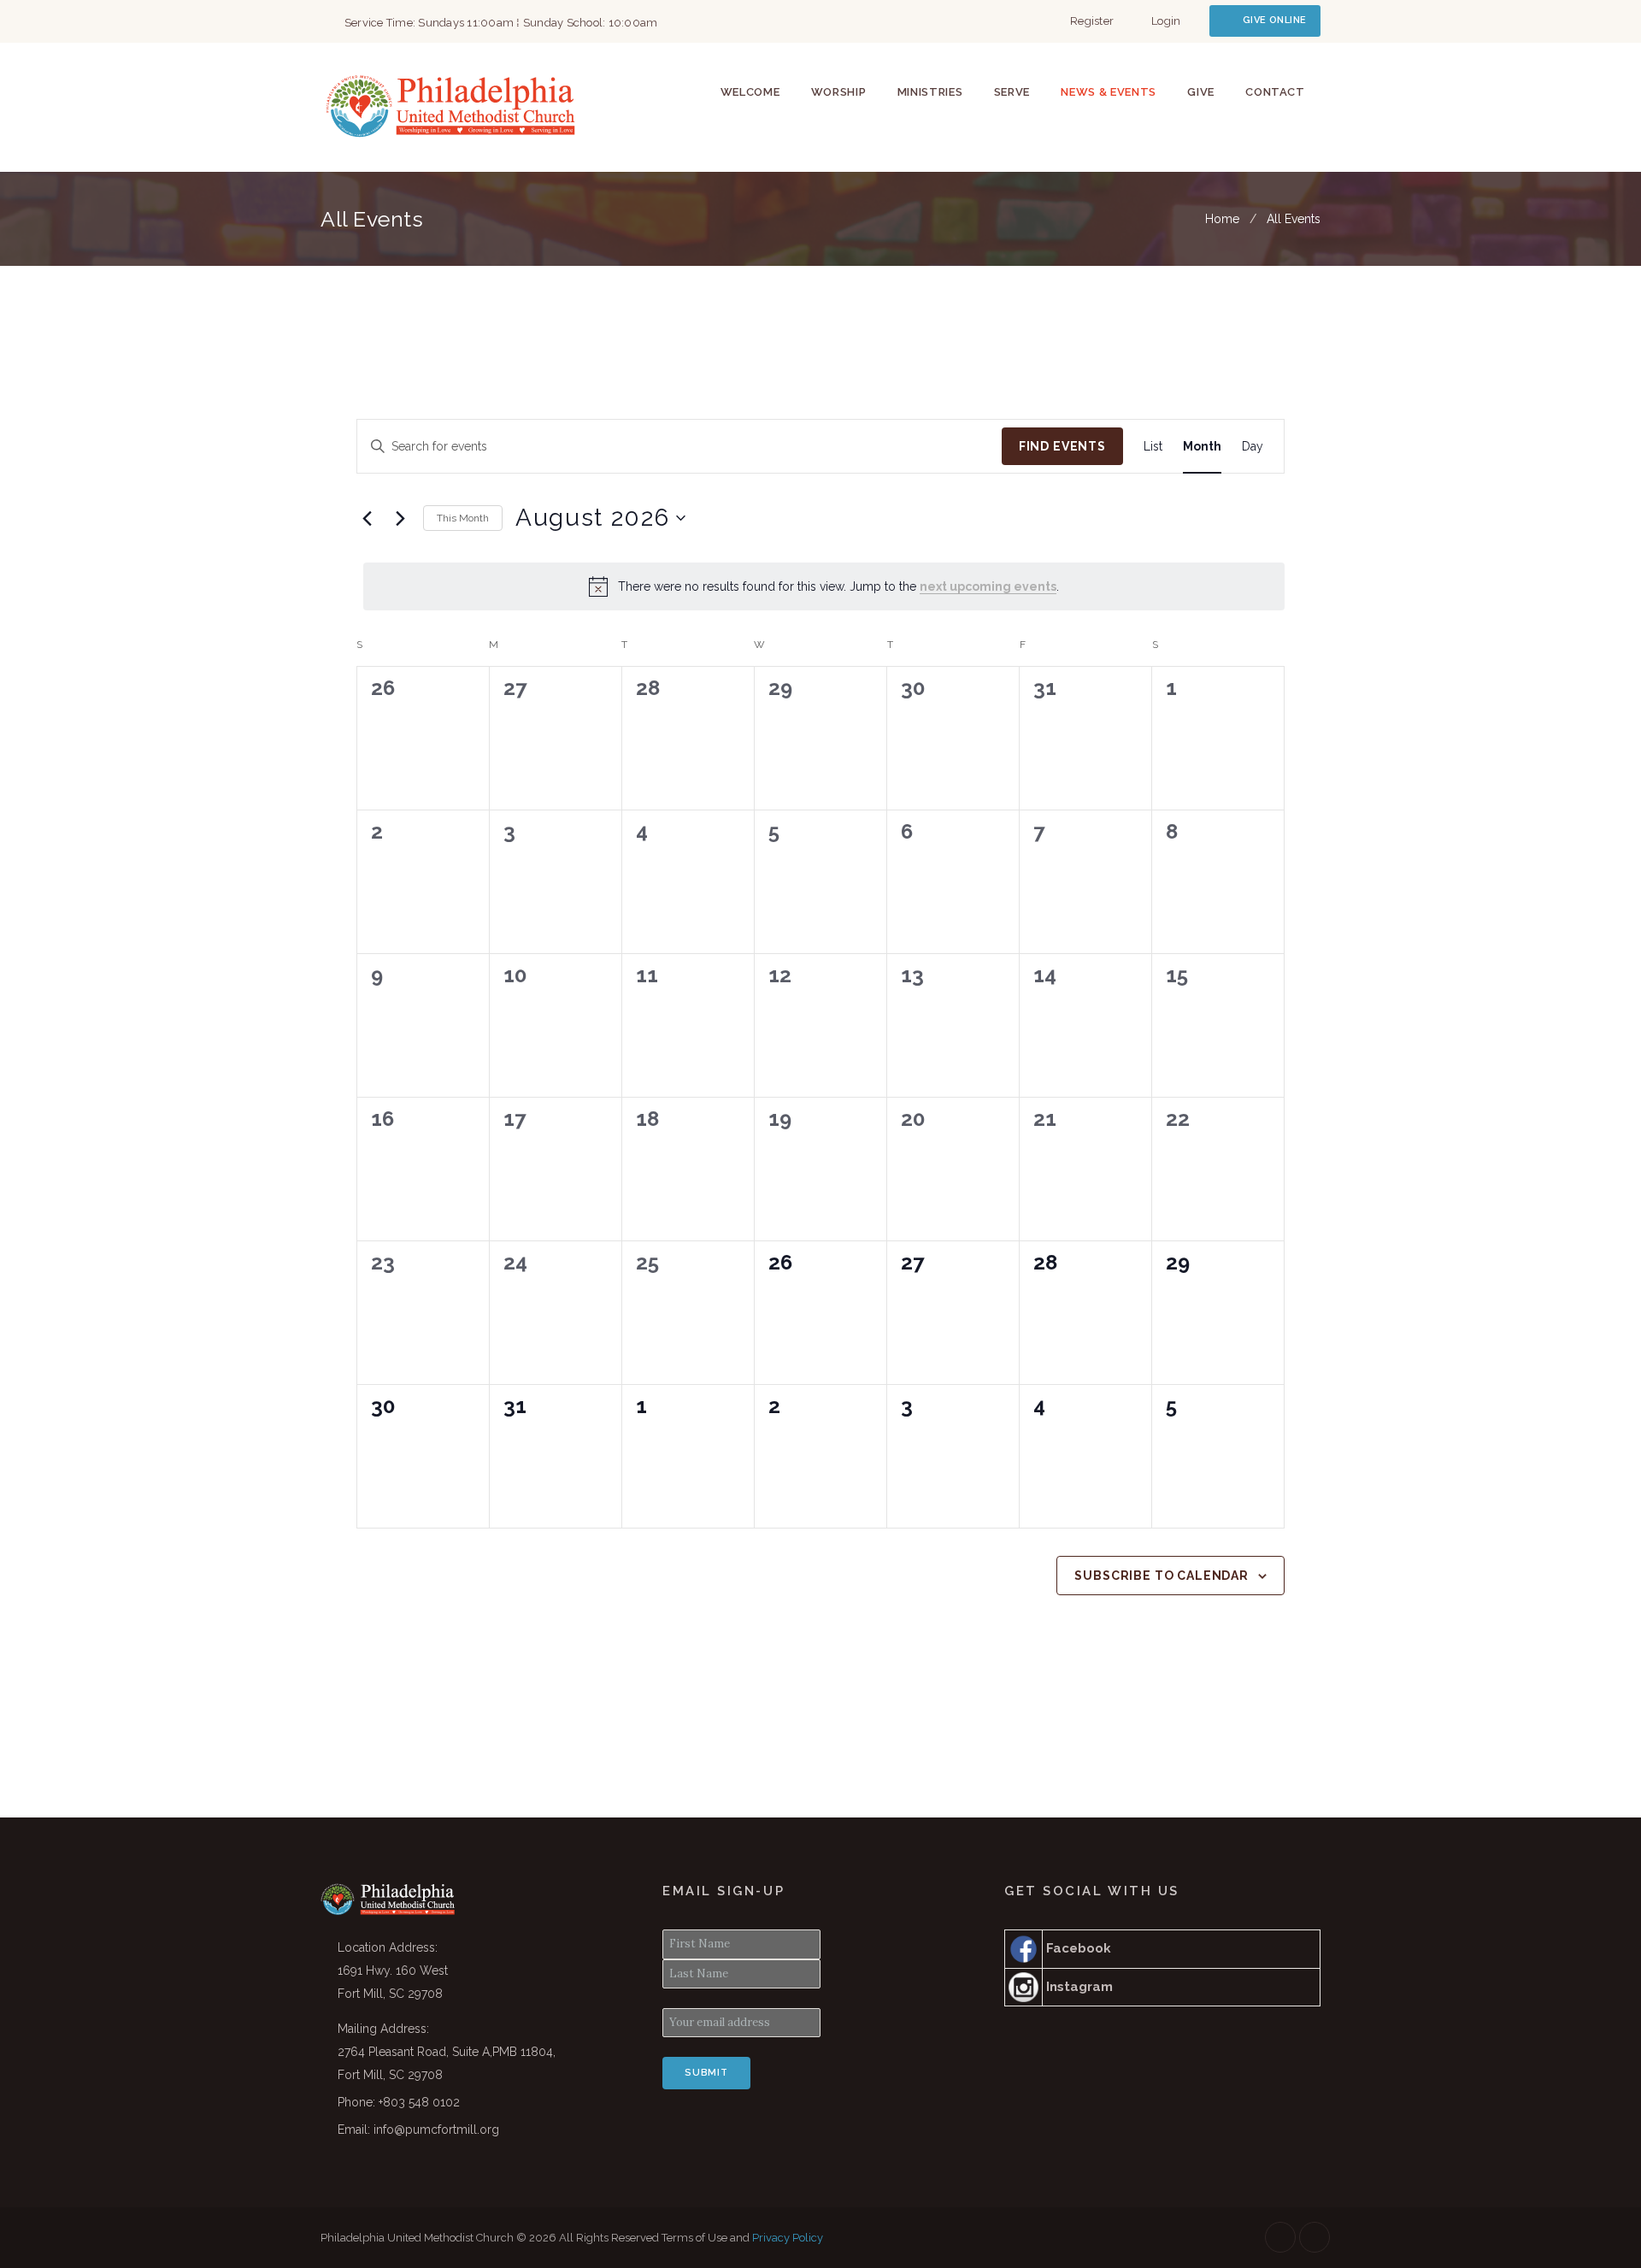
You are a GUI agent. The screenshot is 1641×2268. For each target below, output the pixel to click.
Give (1201, 92)
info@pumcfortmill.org (436, 2130)
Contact (1275, 92)
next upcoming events (988, 586)
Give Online (1274, 20)
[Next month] (400, 518)
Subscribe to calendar (1162, 1576)
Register (1092, 21)
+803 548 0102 (419, 2102)
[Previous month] (367, 518)
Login (1166, 21)
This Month (463, 518)
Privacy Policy (788, 2238)
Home (1222, 219)
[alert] (824, 586)
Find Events (1062, 446)
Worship (839, 92)
